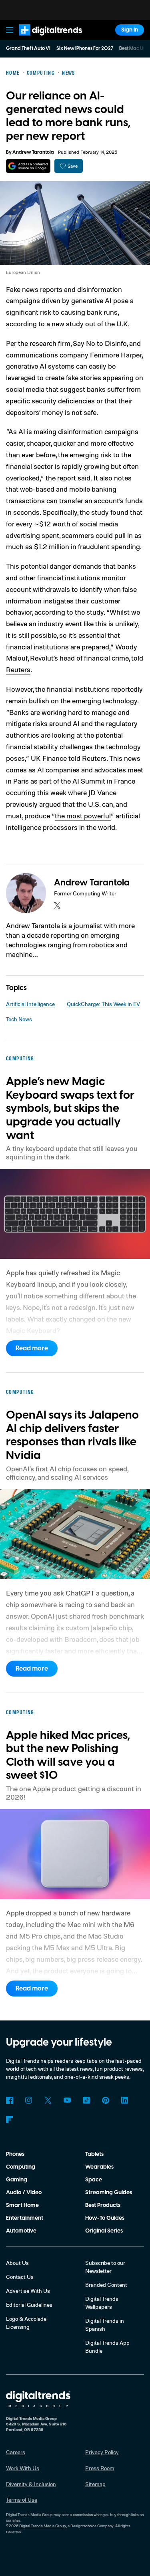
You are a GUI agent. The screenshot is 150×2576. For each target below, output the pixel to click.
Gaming (17, 2180)
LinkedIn (125, 2100)
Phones (15, 2154)
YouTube (67, 2100)
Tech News (19, 1019)
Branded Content (106, 2285)
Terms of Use (22, 2500)
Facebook (10, 2100)
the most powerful (83, 816)
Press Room (100, 2468)
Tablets (94, 2154)
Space (94, 2180)
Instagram (29, 2100)
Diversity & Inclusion (31, 2484)
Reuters (18, 669)
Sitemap (95, 2484)
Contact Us (20, 2277)
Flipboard (10, 2120)
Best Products (103, 2205)
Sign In (130, 30)
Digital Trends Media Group (43, 2526)
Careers (16, 2452)
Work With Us (23, 2468)
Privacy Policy (102, 2452)
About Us (17, 2263)
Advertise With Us (28, 2291)
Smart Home (22, 2205)
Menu (10, 30)
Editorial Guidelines (29, 2305)
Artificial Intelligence (30, 1004)
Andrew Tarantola (33, 152)
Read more (32, 1348)
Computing (21, 2167)
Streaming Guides (109, 2193)
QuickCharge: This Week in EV (103, 1004)
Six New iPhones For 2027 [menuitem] (85, 49)
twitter (57, 905)
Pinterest (106, 2100)
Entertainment (25, 2218)
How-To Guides (105, 2218)
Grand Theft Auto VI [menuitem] (28, 49)
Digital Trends (42, 39)
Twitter (48, 2100)
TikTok (86, 2100)
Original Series (104, 2231)
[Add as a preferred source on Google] (28, 166)
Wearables (99, 2167)
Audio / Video (24, 2193)
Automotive (21, 2231)
